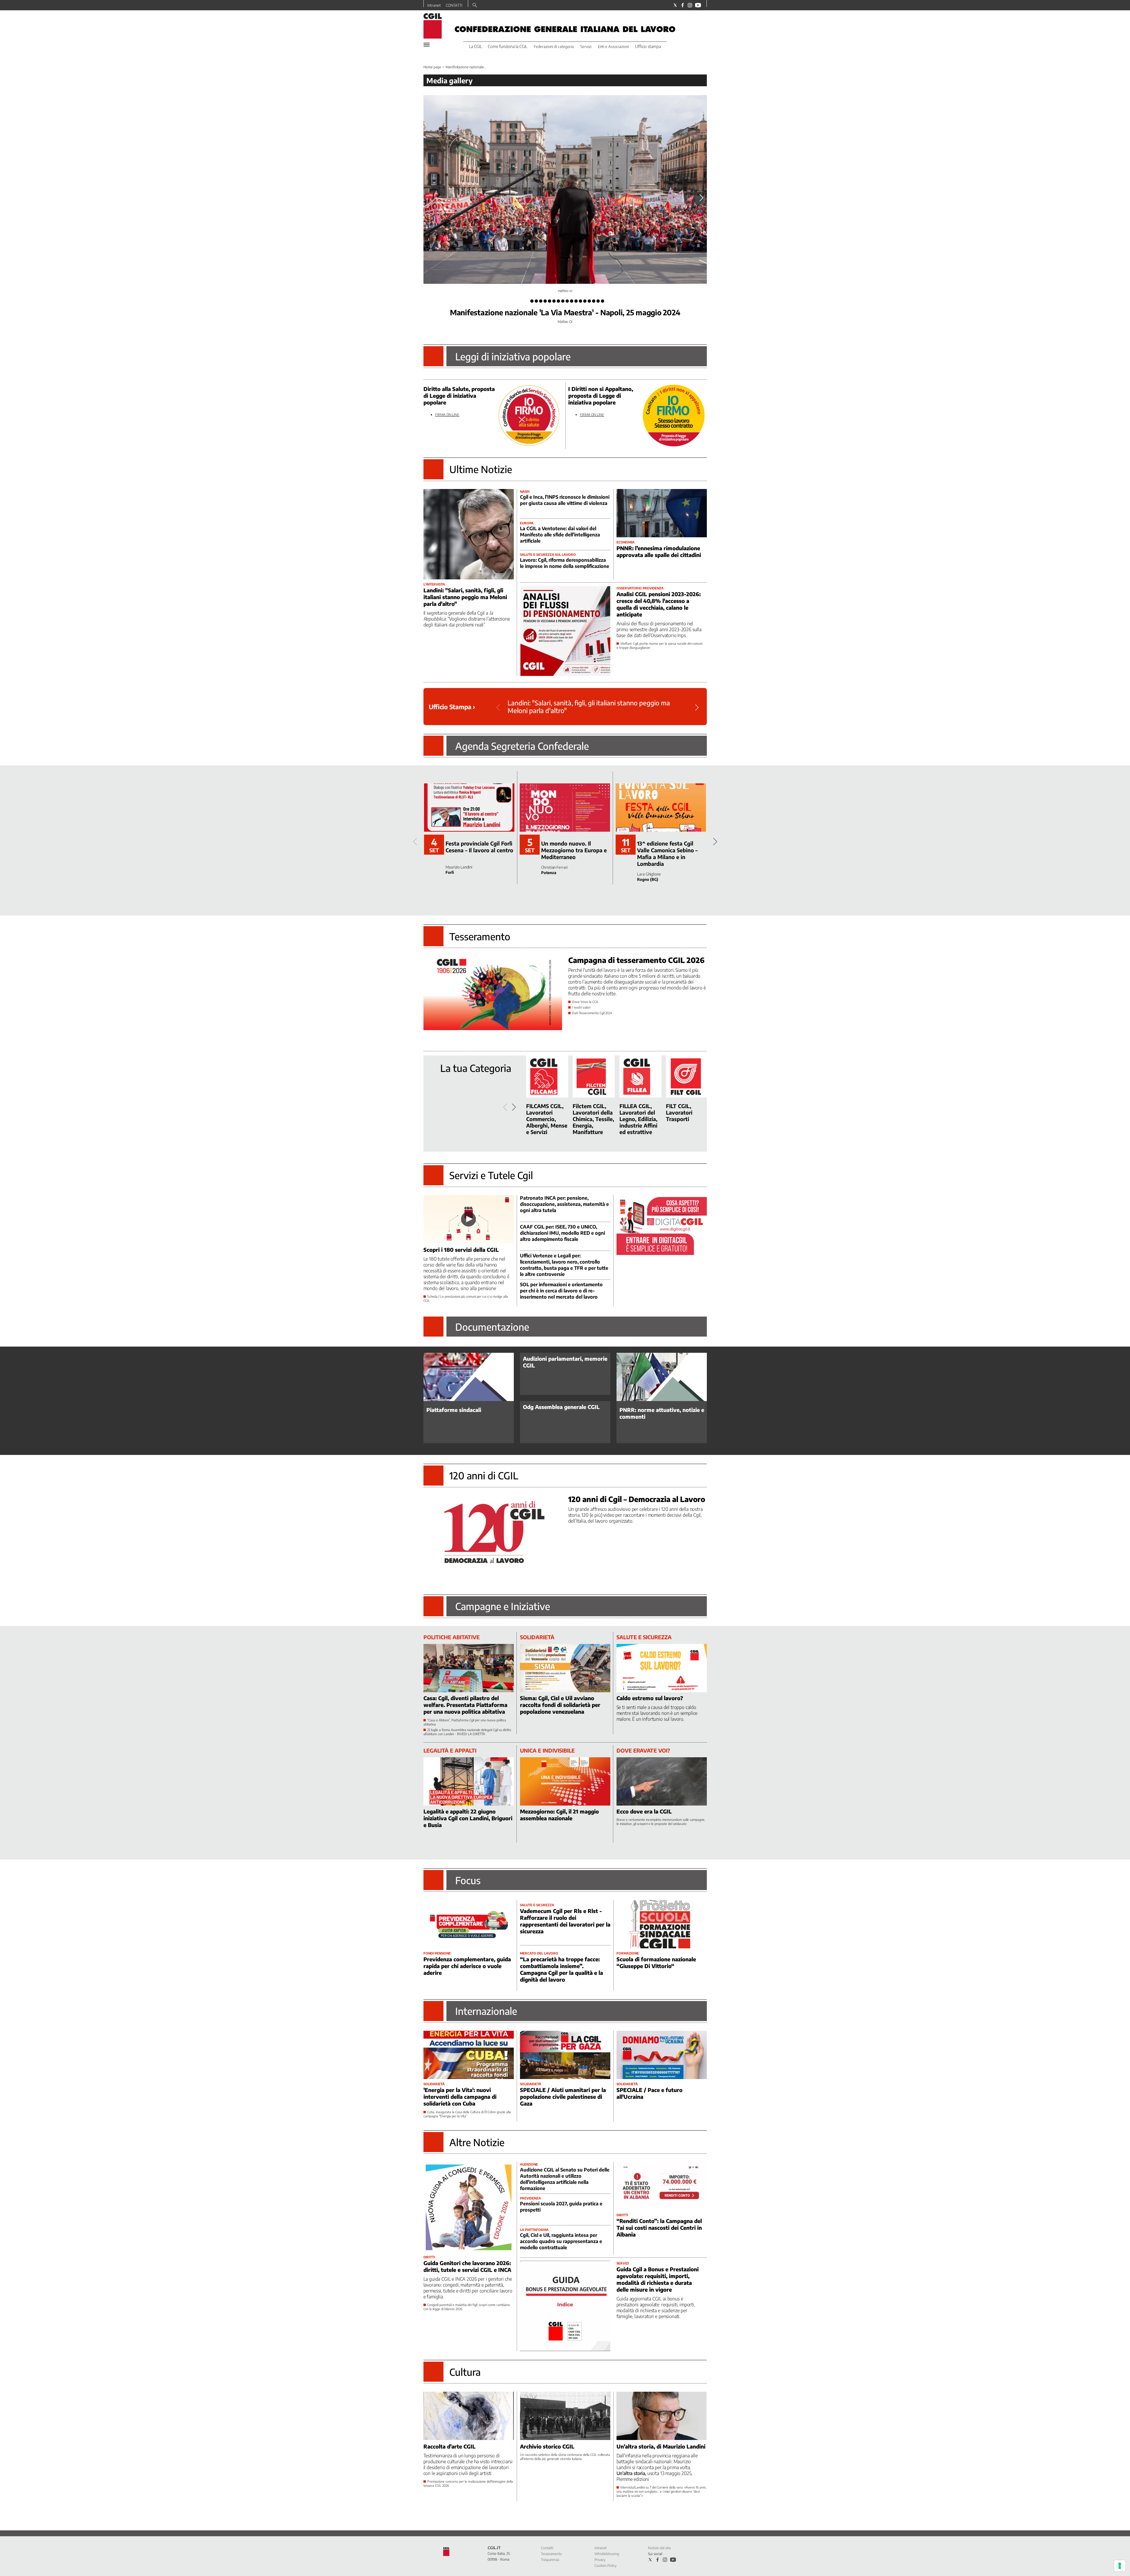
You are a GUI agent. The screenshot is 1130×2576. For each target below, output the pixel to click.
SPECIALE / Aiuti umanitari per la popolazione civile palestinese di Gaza (563, 2097)
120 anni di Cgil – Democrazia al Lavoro (637, 1499)
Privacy (600, 2560)
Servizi (586, 47)
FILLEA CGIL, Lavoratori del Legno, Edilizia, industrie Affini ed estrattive (638, 1119)
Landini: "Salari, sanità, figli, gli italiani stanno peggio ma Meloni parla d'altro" (465, 597)
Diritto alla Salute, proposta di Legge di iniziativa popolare (459, 396)
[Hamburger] (427, 45)
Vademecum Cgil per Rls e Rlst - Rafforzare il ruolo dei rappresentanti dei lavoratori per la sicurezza (565, 1921)
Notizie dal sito (659, 2548)
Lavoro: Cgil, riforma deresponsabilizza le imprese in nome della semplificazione (565, 563)
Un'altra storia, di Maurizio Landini (661, 2446)
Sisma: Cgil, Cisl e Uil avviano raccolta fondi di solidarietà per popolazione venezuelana (560, 1705)
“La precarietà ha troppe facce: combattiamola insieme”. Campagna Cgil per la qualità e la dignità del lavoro (561, 1969)
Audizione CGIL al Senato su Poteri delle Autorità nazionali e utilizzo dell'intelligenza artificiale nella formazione (565, 2179)
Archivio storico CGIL (547, 2446)
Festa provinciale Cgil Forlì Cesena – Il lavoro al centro (479, 847)
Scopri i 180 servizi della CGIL (461, 1250)
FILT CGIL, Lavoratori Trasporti (679, 1112)
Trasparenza (550, 2560)
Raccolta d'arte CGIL (449, 2446)
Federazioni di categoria (554, 47)
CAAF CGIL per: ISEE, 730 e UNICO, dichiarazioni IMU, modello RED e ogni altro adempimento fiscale (562, 1233)
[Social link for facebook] (683, 5)
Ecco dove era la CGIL (644, 1811)
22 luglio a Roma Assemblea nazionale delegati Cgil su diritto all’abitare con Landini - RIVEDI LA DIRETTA (467, 1732)
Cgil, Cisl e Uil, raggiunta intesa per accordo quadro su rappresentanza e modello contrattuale (561, 2241)
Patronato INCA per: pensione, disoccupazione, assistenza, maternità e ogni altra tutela (564, 1204)
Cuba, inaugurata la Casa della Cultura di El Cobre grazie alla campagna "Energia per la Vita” (467, 2114)
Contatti (547, 2548)
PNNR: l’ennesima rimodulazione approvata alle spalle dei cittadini (659, 551)
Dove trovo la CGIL (585, 1002)
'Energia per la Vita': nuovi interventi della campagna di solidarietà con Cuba (460, 2097)
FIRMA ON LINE (447, 415)
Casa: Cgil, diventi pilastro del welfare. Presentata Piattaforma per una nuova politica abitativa (465, 1705)
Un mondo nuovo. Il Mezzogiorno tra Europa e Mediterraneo (574, 850)
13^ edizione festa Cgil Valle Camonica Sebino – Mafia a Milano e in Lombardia (667, 853)
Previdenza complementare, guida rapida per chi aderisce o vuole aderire (467, 1966)
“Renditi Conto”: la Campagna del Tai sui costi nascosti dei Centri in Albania (659, 2228)
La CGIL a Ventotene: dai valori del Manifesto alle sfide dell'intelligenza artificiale (560, 535)
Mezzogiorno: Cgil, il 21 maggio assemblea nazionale (559, 1815)
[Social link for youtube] (698, 5)
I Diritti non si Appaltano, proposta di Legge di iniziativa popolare (601, 396)
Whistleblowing (607, 2554)
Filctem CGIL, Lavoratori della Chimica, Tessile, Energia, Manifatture (593, 1119)
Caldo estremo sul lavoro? (650, 1698)
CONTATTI (454, 5)
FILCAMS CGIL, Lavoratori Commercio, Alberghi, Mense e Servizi (547, 1119)
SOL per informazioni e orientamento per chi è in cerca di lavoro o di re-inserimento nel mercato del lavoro (561, 1291)
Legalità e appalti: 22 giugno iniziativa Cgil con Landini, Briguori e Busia (468, 1818)
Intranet (434, 5)
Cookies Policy (605, 2566)
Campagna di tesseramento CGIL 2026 (636, 960)
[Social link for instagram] (690, 5)
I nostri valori (581, 1007)
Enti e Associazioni (613, 47)
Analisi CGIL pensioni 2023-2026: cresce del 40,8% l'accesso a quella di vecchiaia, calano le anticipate (659, 604)
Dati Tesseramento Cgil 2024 (592, 1013)
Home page (432, 67)
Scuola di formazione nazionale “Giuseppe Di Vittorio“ (656, 1962)
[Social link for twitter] (675, 5)
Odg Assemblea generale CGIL (561, 1407)
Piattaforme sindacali (454, 1410)
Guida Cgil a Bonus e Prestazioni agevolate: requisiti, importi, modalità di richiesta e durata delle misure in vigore (658, 2279)
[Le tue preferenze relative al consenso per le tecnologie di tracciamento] (1120, 2566)
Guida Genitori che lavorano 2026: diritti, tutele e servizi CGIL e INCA (467, 2266)
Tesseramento (551, 2554)
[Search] (475, 6)
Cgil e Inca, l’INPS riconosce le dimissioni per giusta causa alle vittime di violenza (565, 500)
